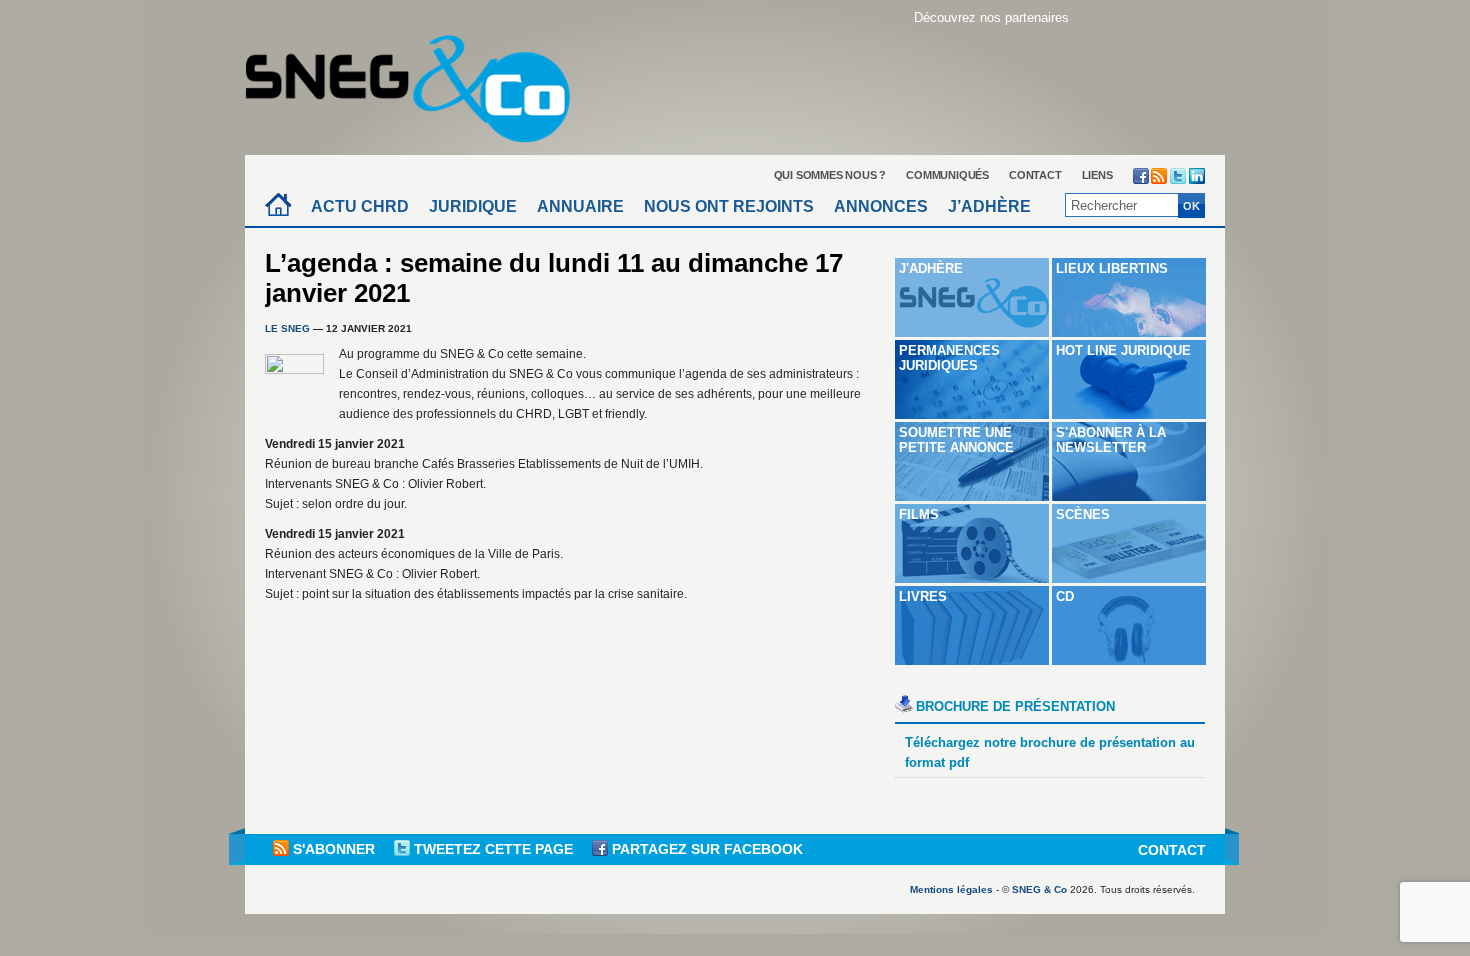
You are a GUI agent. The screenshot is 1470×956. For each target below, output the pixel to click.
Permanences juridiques (949, 358)
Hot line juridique (1123, 350)
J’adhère (989, 206)
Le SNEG (287, 328)
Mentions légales (951, 889)
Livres (923, 596)
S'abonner (334, 849)
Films (919, 514)
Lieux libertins (1112, 268)
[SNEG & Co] (420, 82)
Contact (1035, 175)
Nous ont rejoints (729, 206)
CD (1065, 596)
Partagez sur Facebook (705, 849)
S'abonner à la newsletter (1111, 440)
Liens (1097, 175)
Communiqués (947, 175)
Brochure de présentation (1015, 706)
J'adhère (931, 268)
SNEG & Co (1039, 889)
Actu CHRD (360, 206)
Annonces (881, 206)
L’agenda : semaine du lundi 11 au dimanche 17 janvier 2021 (554, 278)
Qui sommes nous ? (830, 175)
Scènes (1083, 514)
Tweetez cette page (493, 849)
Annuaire (580, 206)
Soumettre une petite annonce (956, 440)
